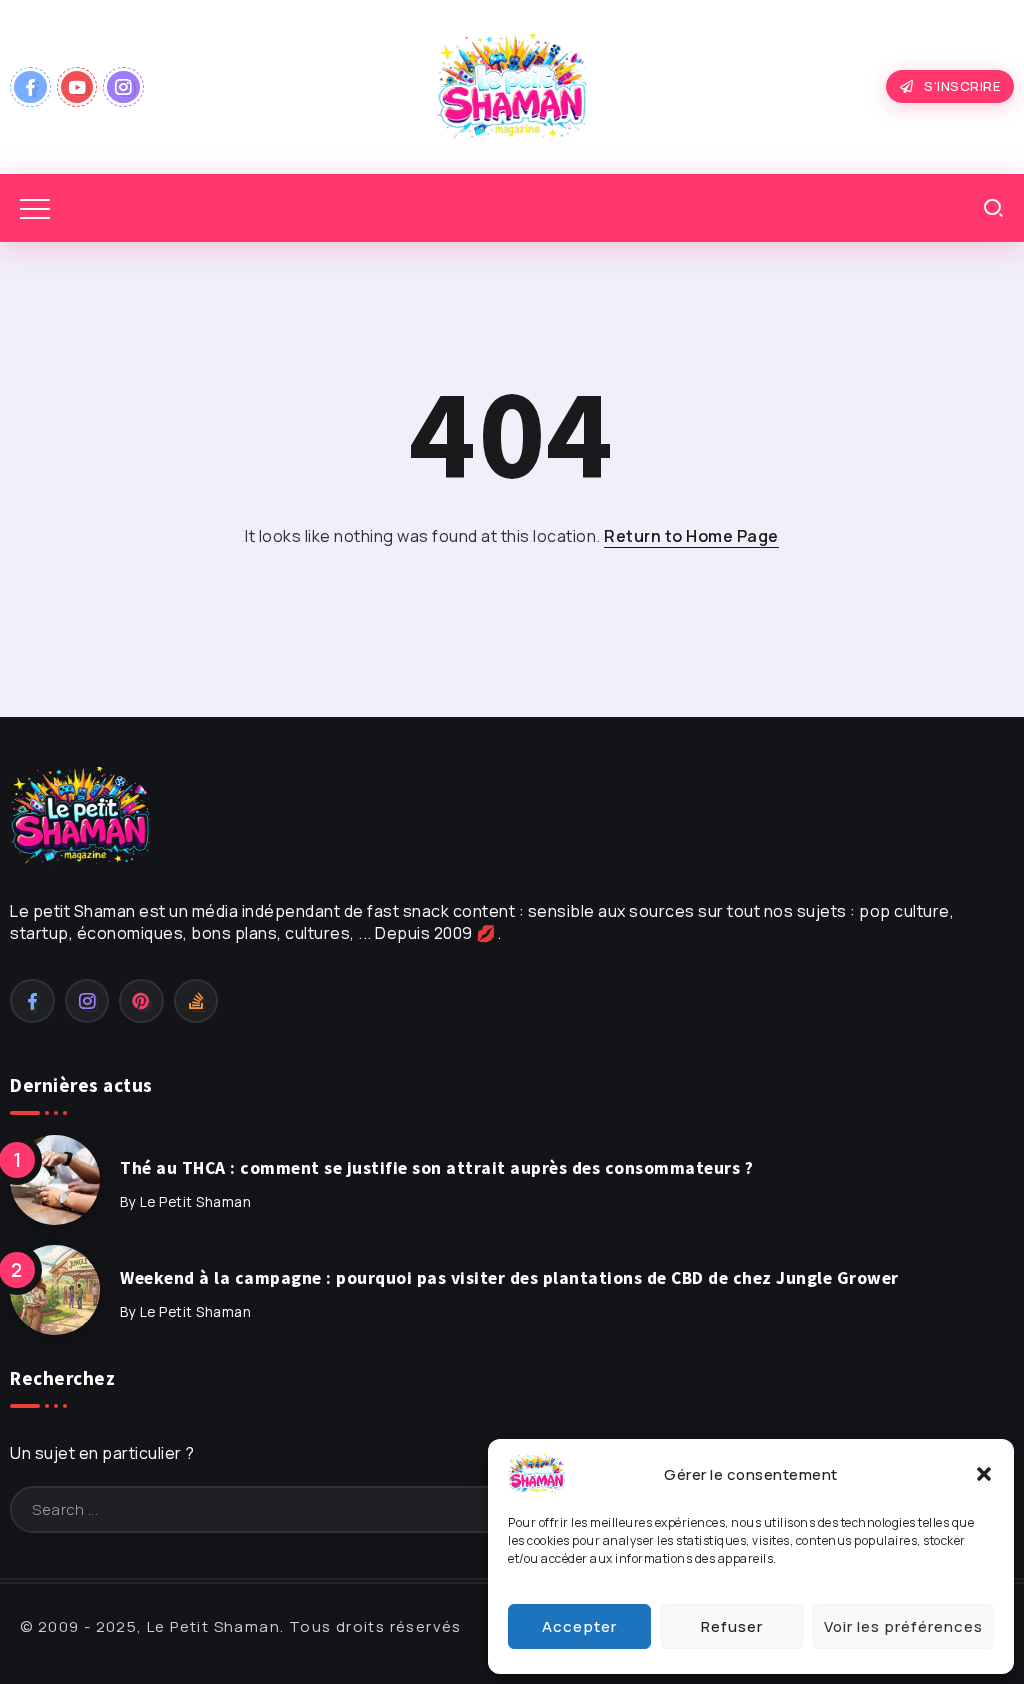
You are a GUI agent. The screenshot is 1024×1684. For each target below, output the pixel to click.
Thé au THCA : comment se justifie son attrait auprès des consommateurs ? (436, 1168)
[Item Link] (55, 1180)
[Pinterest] (141, 1001)
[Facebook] (30, 87)
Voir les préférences (903, 1626)
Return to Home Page (691, 536)
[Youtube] (77, 87)
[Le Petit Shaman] (512, 85)
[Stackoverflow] (196, 1001)
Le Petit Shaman (196, 1202)
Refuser (732, 1626)
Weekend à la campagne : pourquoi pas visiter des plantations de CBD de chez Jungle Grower (509, 1278)
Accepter (579, 1626)
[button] (984, 1474)
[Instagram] (123, 87)
